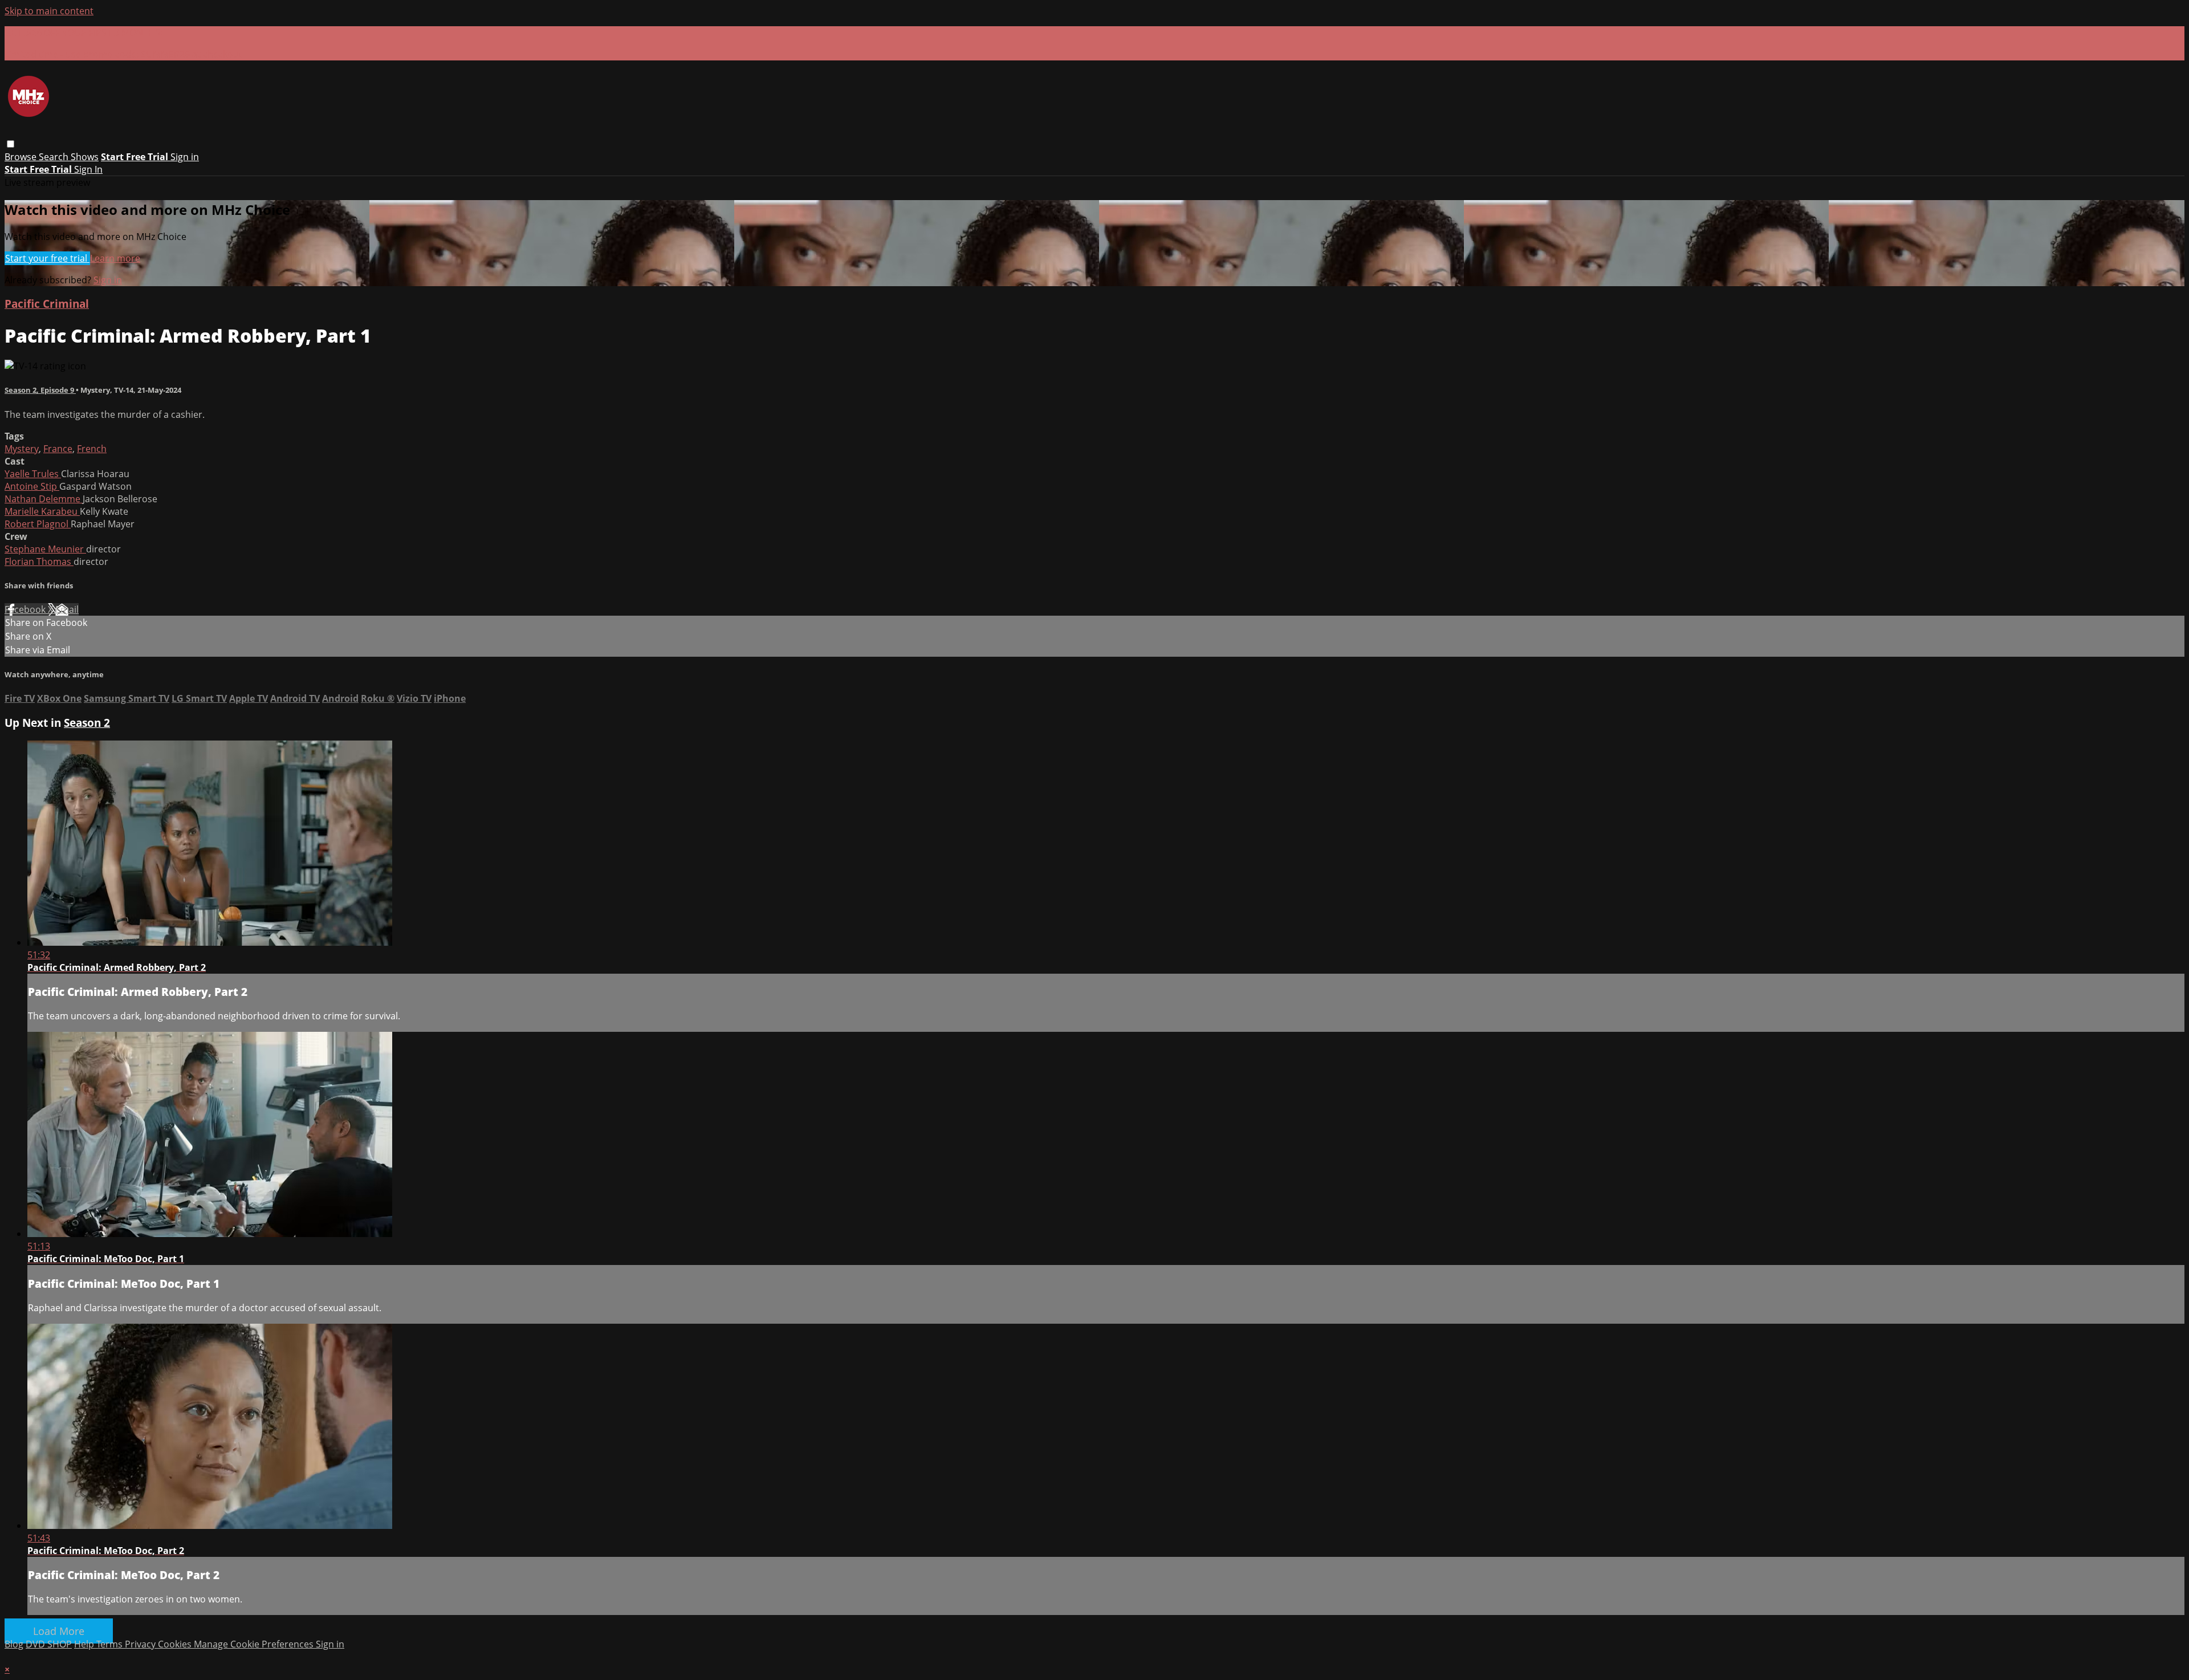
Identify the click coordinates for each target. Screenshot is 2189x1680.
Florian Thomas (39, 562)
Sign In (88, 169)
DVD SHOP (49, 1644)
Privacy (141, 1644)
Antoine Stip (32, 486)
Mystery (22, 449)
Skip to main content (49, 11)
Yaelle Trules (33, 474)
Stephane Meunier (45, 549)
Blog (14, 1644)
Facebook (26, 609)
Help (85, 1644)
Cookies (176, 1644)
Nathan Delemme (44, 499)
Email (67, 609)
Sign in (185, 157)
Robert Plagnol (38, 524)
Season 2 (87, 723)
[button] (11, 144)
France (58, 449)
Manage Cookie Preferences (255, 1644)
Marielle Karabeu (42, 511)
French (92, 449)
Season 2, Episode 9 (40, 390)
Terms (111, 1644)
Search (55, 157)
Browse (22, 157)
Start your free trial (47, 258)
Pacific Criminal (47, 304)
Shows (85, 157)
